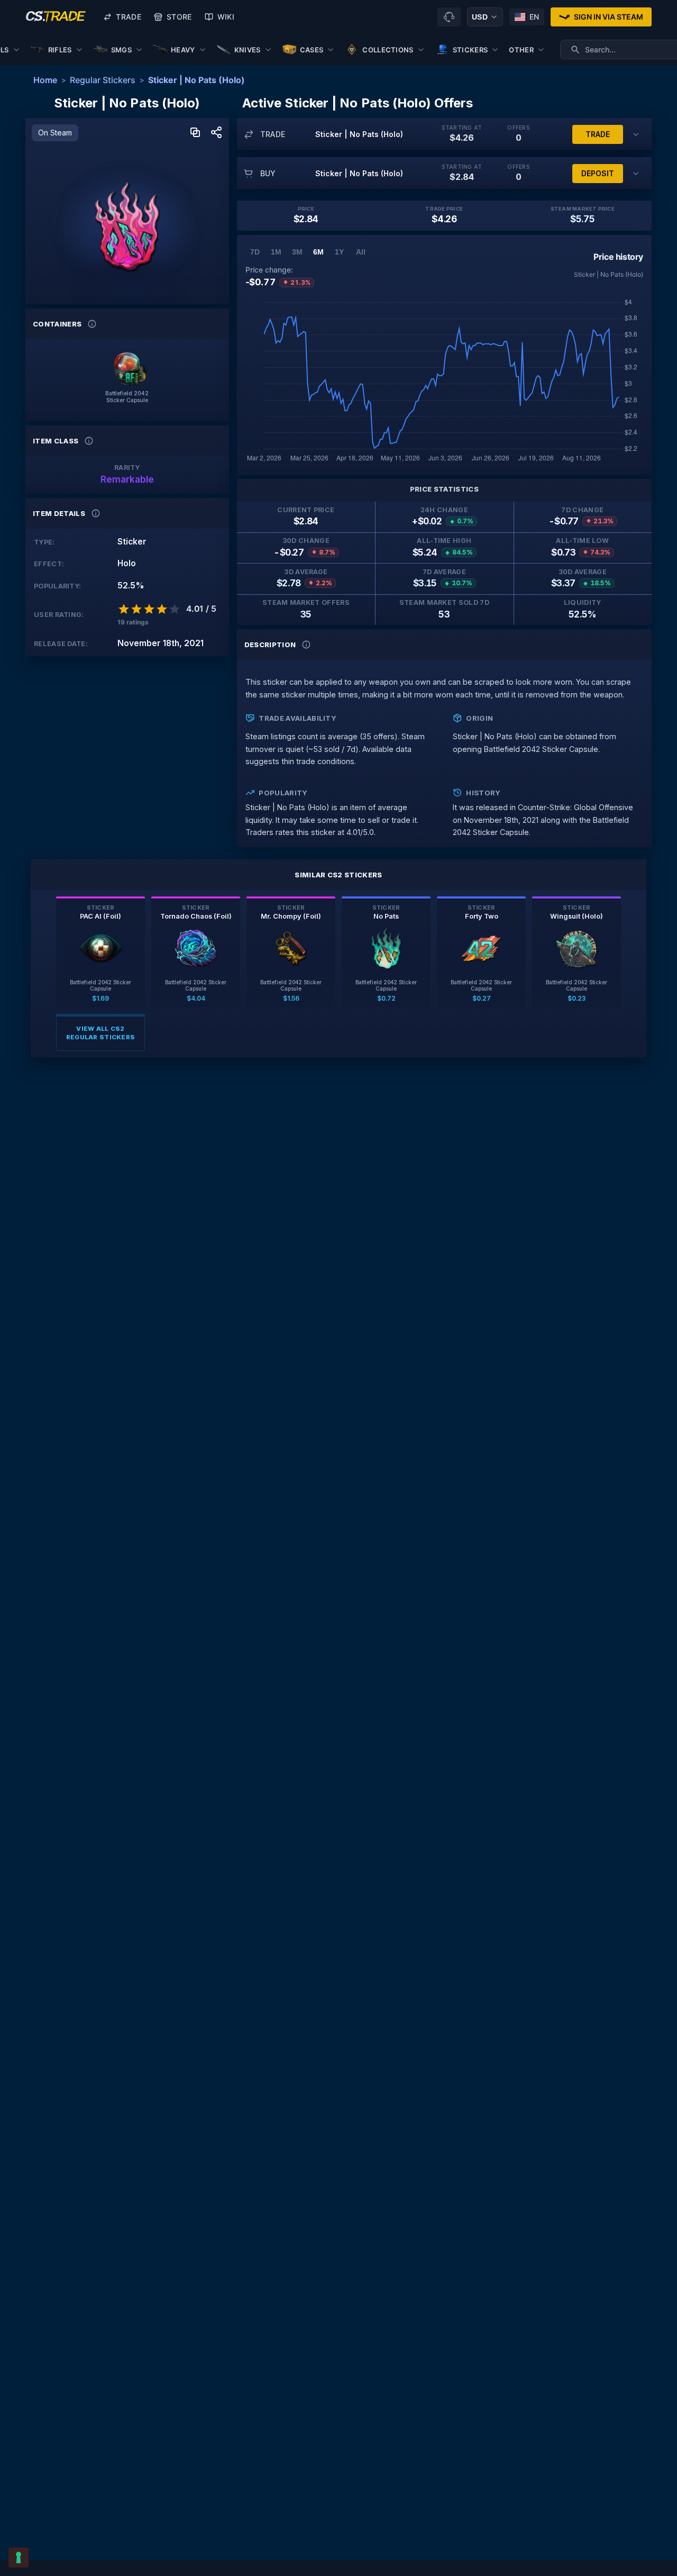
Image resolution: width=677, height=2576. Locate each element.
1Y (339, 252)
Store (179, 17)
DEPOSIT (598, 173)
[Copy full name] (195, 133)
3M (297, 252)
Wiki (226, 17)
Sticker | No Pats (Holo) (196, 80)
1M (276, 252)
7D (255, 252)
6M (318, 252)
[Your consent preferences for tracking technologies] (19, 2557)
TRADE (598, 134)
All (361, 252)
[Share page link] (216, 133)
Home (45, 80)
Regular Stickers (103, 80)
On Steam (55, 133)
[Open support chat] (449, 17)
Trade (129, 17)
